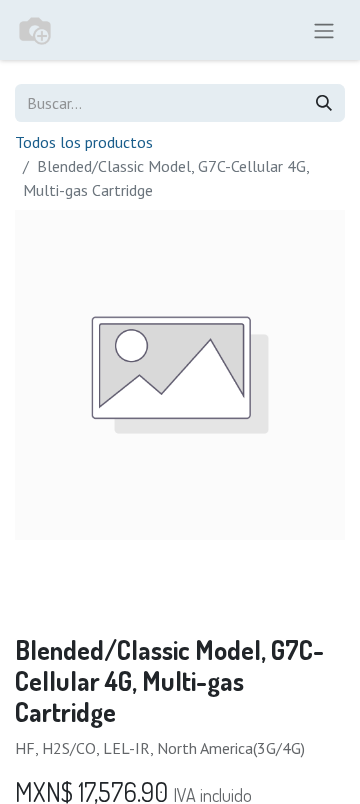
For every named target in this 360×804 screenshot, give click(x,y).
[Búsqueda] (324, 103)
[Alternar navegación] (324, 30)
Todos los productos (84, 142)
